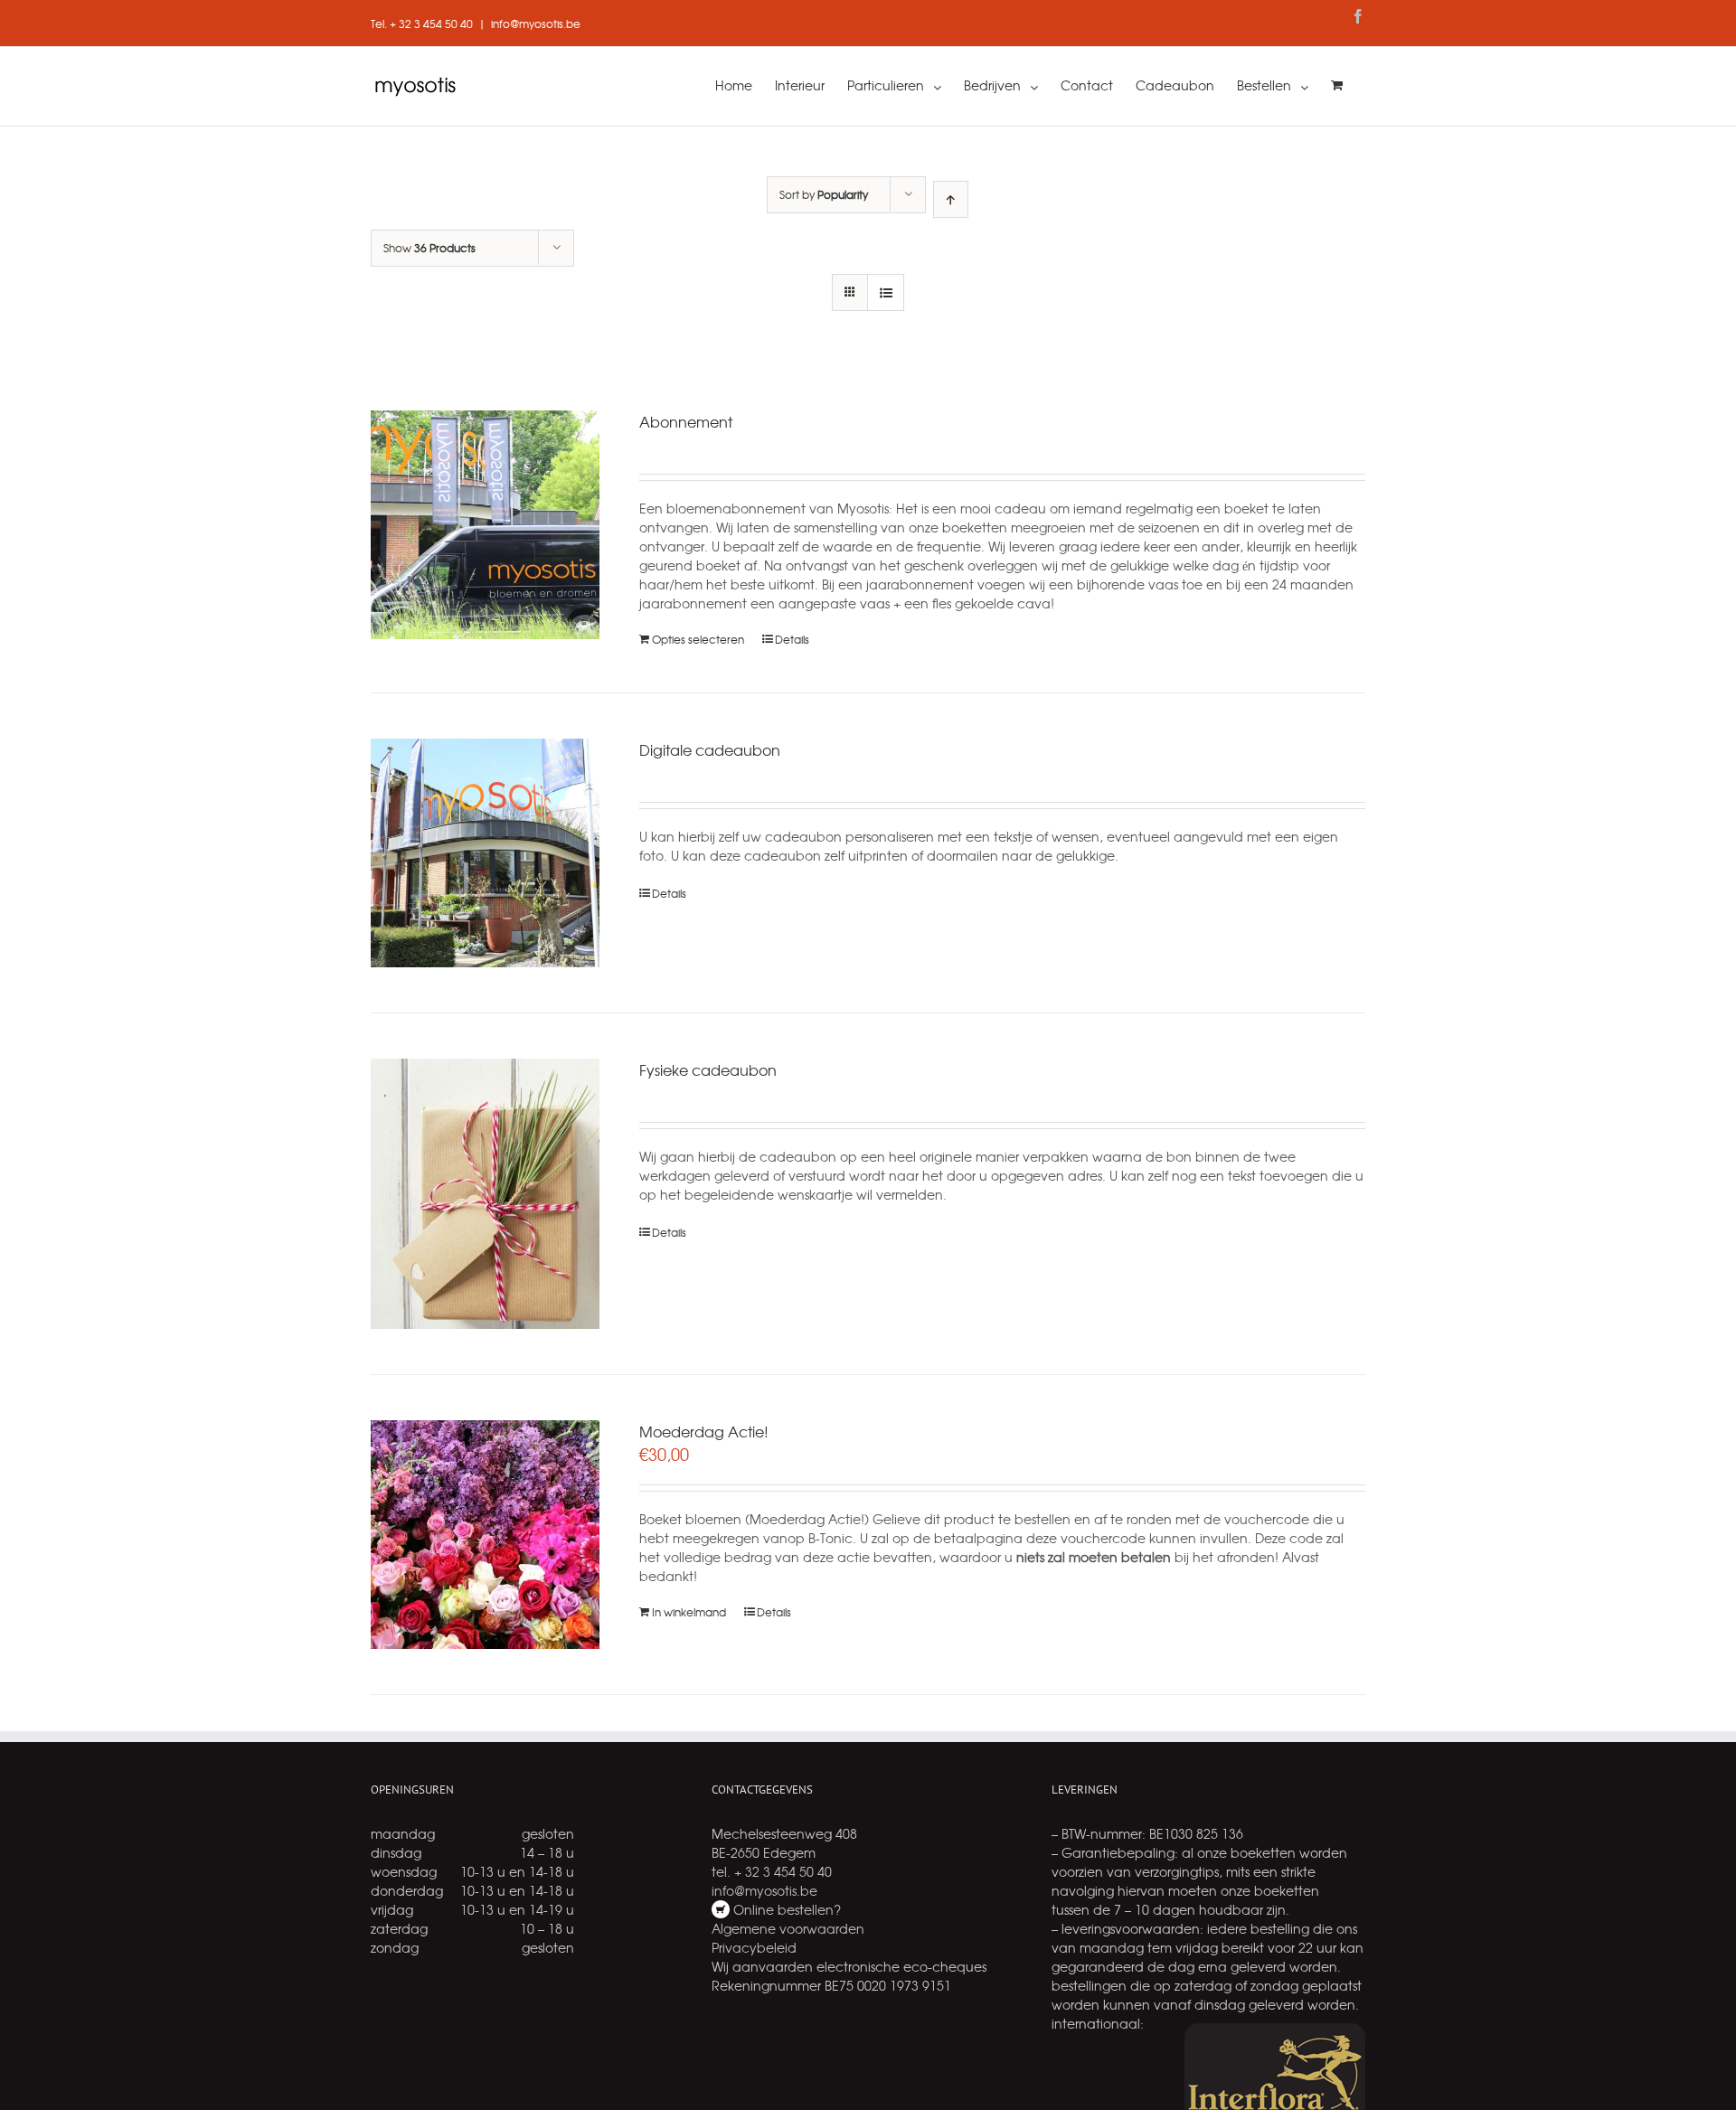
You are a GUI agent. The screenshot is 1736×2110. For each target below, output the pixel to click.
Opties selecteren (698, 639)
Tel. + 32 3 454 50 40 (422, 24)
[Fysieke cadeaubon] (485, 1194)
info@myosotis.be (536, 24)
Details (792, 639)
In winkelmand (689, 1612)
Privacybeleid (754, 1947)
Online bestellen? (785, 1909)
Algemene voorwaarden (788, 1928)
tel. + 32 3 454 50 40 (772, 1871)
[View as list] (886, 292)
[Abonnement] (485, 525)
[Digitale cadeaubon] (485, 853)
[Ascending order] (951, 199)
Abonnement (686, 421)
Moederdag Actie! (704, 1431)
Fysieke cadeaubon (708, 1069)
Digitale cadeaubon (710, 749)
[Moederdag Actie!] (485, 1535)
